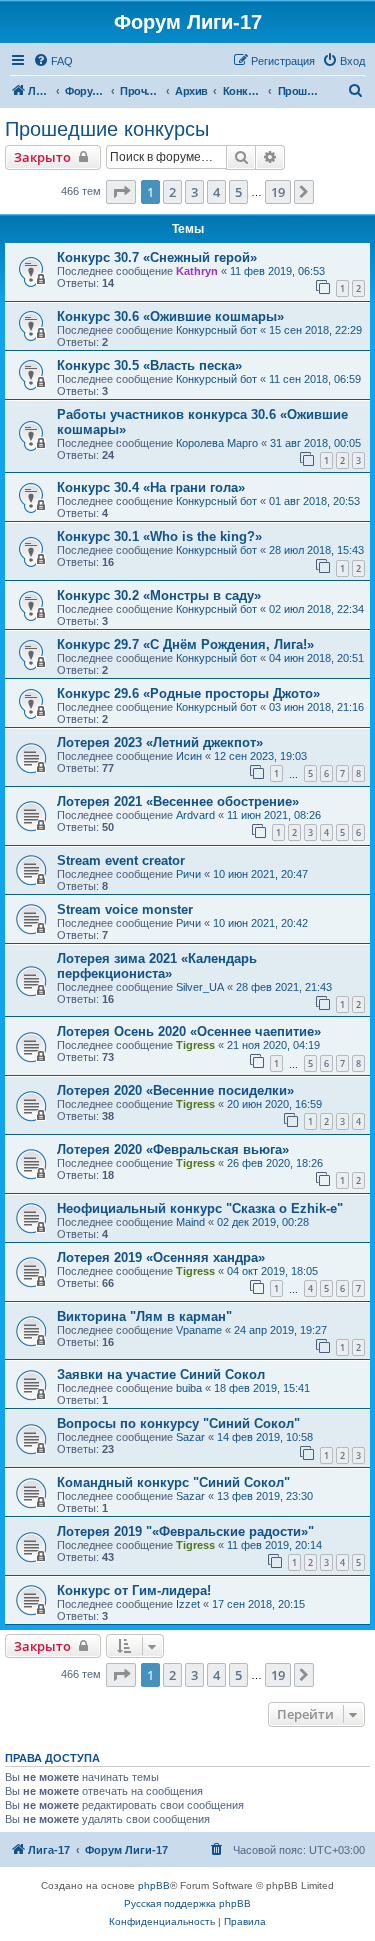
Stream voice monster (125, 909)
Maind (190, 1222)
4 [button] (216, 192)
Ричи (188, 874)
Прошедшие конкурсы (107, 129)
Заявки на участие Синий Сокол (161, 1374)
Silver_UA (200, 987)
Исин (189, 756)
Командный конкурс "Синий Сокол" (173, 1482)
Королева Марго (217, 443)
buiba (189, 1388)
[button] (121, 192)
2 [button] (172, 192)
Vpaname (199, 1330)
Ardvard (195, 815)
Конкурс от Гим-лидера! (134, 1590)
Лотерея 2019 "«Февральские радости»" (185, 1531)
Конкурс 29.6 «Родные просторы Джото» (188, 693)
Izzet (188, 1604)
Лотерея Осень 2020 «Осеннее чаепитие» (189, 1031)
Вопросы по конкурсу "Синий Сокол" (178, 1423)
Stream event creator (121, 860)
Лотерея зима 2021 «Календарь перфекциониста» (157, 966)
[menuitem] (53, 61)
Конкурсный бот (216, 330)
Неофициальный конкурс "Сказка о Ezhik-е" (200, 1208)
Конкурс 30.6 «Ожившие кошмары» (170, 316)
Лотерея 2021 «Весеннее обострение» (178, 801)
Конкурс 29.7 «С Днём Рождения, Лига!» (185, 644)
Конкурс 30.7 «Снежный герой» (157, 257)
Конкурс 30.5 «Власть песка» (149, 365)
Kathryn (197, 271)
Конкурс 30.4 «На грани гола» (151, 487)
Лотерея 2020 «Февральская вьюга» (173, 1149)
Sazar (190, 1437)
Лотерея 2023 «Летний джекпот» (160, 742)
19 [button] (278, 192)
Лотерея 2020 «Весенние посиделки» (175, 1090)
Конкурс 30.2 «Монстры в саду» (159, 595)
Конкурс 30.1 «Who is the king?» (159, 536)
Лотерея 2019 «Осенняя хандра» (161, 1257)
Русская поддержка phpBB (187, 1903)
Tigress (195, 1045)
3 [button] (194, 192)
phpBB (154, 1885)
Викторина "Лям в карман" (144, 1316)
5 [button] (238, 192)
